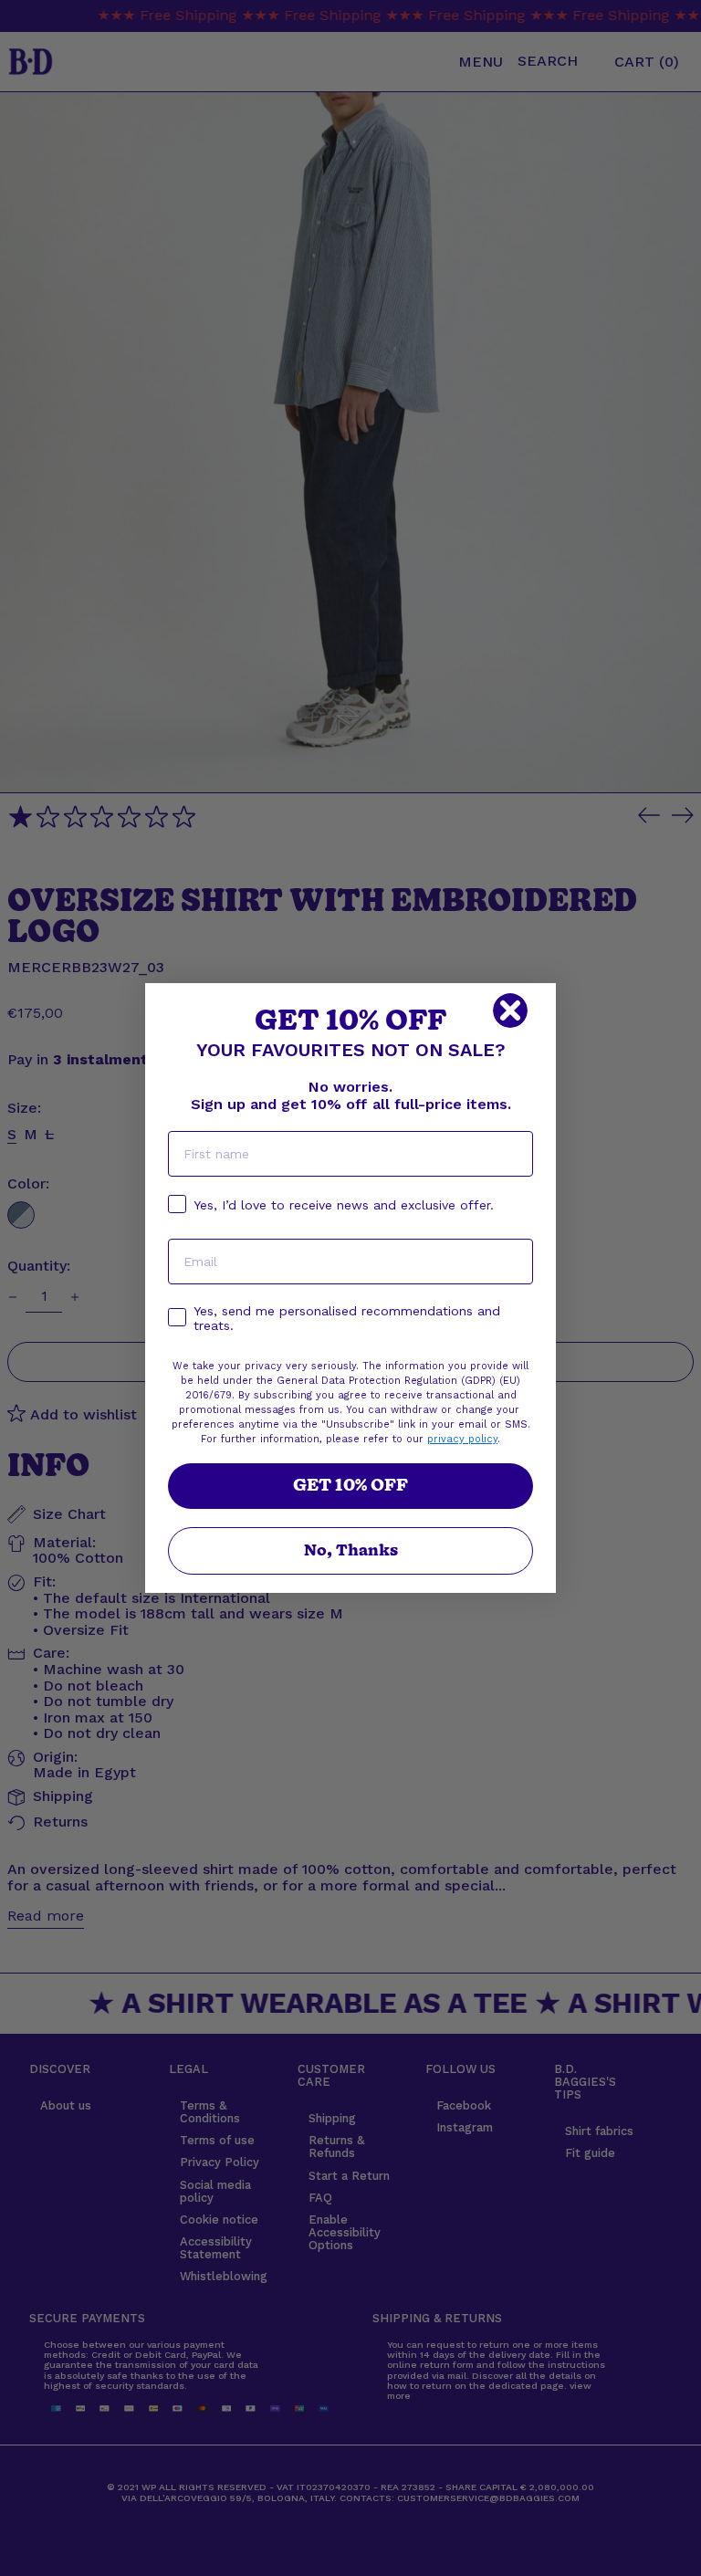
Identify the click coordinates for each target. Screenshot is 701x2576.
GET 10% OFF (350, 1486)
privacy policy (462, 1439)
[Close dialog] (510, 1011)
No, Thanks (351, 1551)
